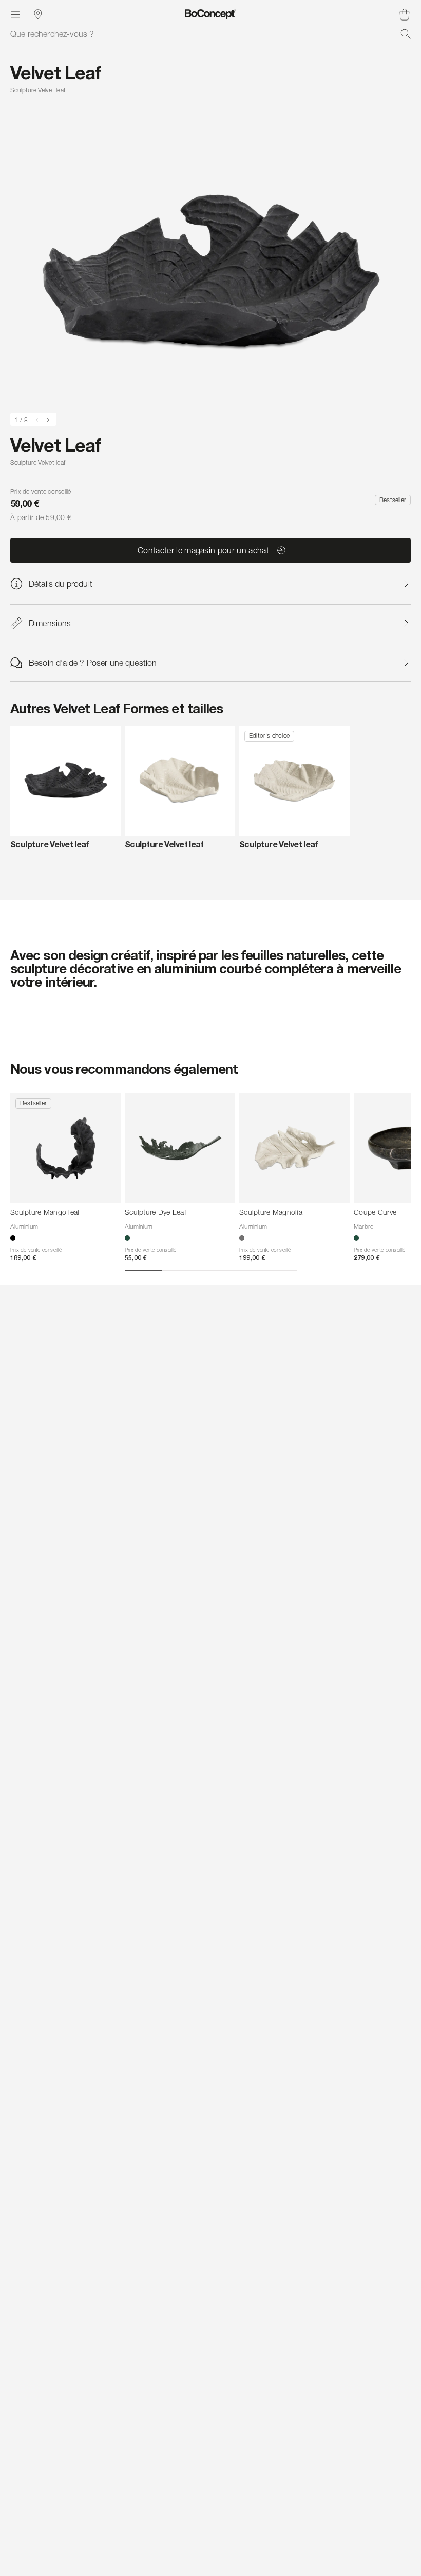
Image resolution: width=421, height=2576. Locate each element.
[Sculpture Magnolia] (294, 1148)
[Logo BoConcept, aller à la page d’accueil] (210, 14)
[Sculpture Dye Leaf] (180, 1148)
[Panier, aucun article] (405, 14)
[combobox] (210, 34)
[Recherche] (406, 34)
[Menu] (15, 14)
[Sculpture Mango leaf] (65, 1148)
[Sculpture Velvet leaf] (65, 781)
